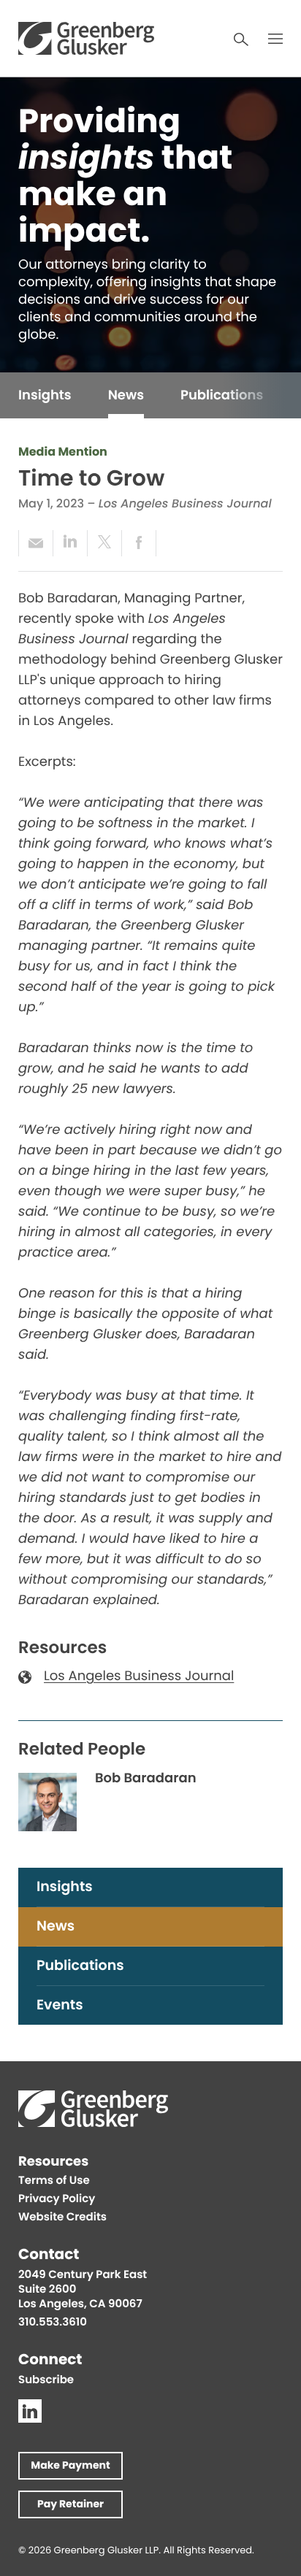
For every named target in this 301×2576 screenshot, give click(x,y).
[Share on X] (104, 543)
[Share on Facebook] (139, 543)
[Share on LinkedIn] (70, 543)
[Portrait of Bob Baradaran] (47, 1802)
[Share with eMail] (35, 543)
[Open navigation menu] (275, 39)
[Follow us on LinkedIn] (30, 2411)
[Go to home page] (86, 38)
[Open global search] (241, 39)
